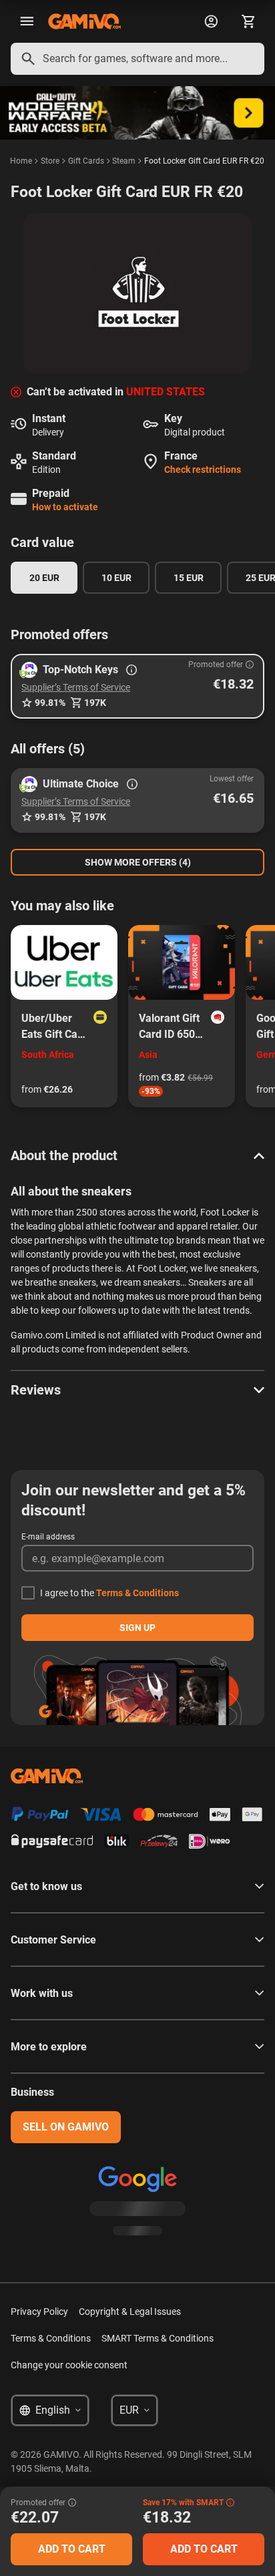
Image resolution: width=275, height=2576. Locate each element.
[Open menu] (27, 21)
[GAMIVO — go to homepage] (84, 21)
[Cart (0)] (248, 21)
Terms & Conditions (137, 1593)
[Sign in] (211, 21)
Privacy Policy (39, 2312)
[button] (137, 686)
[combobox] (137, 59)
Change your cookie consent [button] (69, 2365)
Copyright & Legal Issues (130, 2312)
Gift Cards (86, 161)
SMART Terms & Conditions (158, 2338)
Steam (124, 161)
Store (50, 161)
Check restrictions (203, 470)
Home (21, 161)
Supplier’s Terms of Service (76, 687)
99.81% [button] (50, 703)
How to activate (65, 507)
